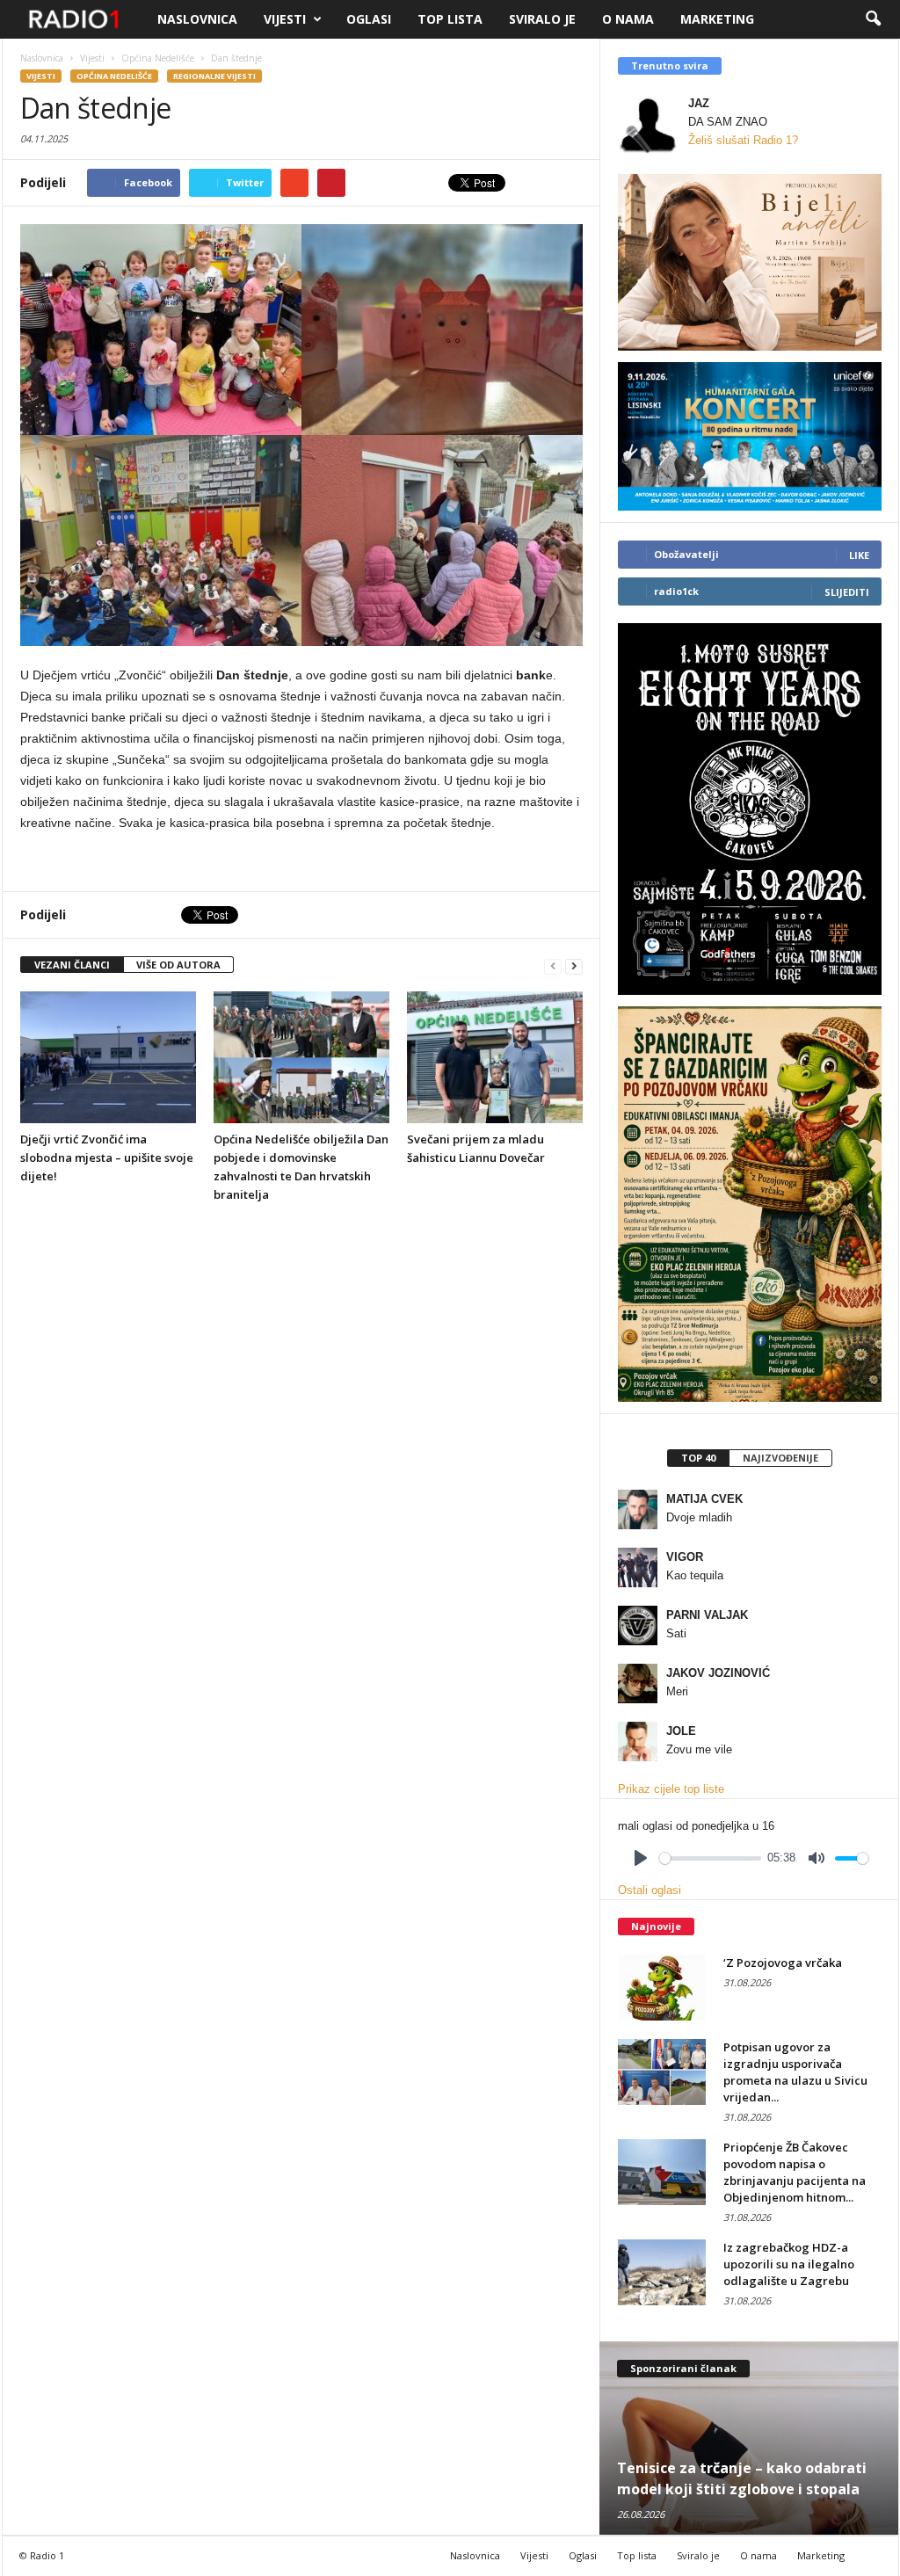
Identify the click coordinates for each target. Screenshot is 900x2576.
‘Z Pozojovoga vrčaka (783, 1963)
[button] (873, 19)
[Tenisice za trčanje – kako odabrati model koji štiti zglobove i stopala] (749, 2438)
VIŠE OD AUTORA (178, 965)
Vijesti (285, 19)
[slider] (710, 1858)
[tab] (698, 1458)
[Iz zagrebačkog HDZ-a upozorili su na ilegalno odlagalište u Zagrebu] (662, 2272)
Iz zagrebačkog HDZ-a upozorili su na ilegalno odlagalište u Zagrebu (789, 2264)
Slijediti (847, 592)
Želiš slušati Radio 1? (743, 140)
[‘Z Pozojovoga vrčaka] (662, 1988)
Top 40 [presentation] (698, 1458)
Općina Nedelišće (114, 76)
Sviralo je (542, 19)
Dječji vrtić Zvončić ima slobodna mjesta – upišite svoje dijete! (107, 1157)
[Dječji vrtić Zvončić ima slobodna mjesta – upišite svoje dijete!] (108, 1057)
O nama (628, 19)
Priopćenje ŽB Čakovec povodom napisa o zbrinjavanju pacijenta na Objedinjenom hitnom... (795, 2172)
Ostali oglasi (650, 1890)
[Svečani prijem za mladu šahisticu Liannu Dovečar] (495, 1057)
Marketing (717, 19)
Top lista (450, 19)
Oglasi (369, 19)
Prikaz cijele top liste (671, 1789)
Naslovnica (197, 19)
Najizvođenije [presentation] (780, 1458)
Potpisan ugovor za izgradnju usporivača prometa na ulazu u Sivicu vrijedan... (795, 2072)
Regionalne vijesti (214, 76)
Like (859, 555)
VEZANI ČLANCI (72, 965)
